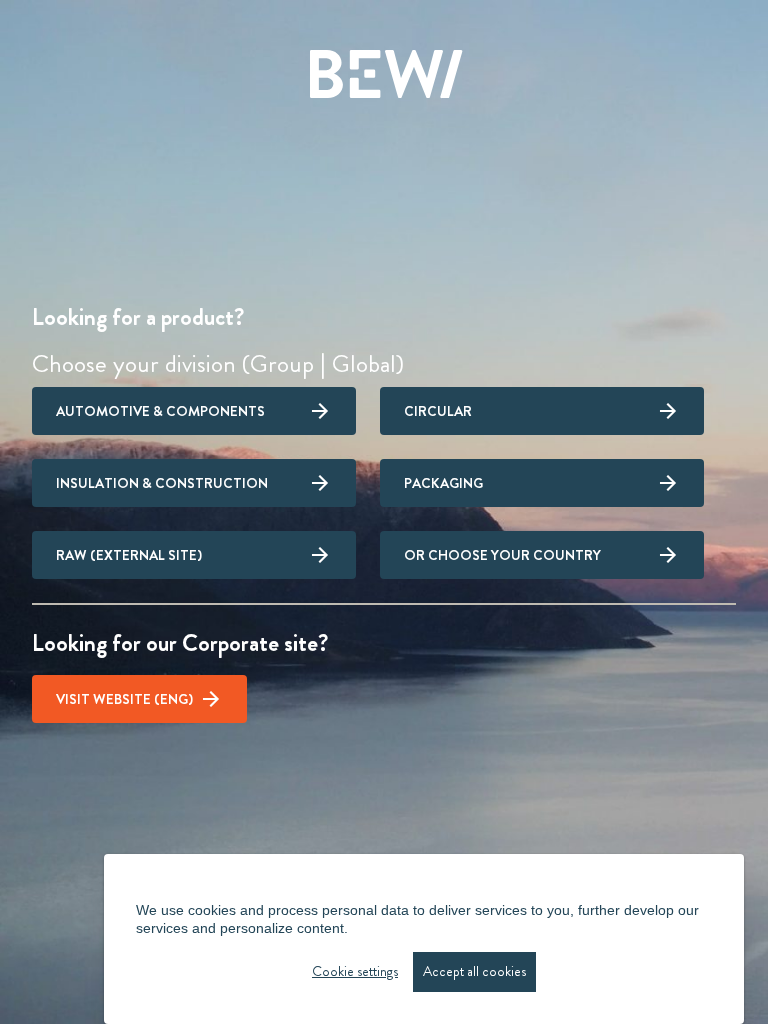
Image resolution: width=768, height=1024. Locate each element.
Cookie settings (355, 971)
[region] (424, 939)
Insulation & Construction (162, 483)
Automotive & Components (160, 411)
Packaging (443, 483)
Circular (438, 411)
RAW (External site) (129, 555)
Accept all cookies (474, 971)
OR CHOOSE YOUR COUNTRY (502, 555)
